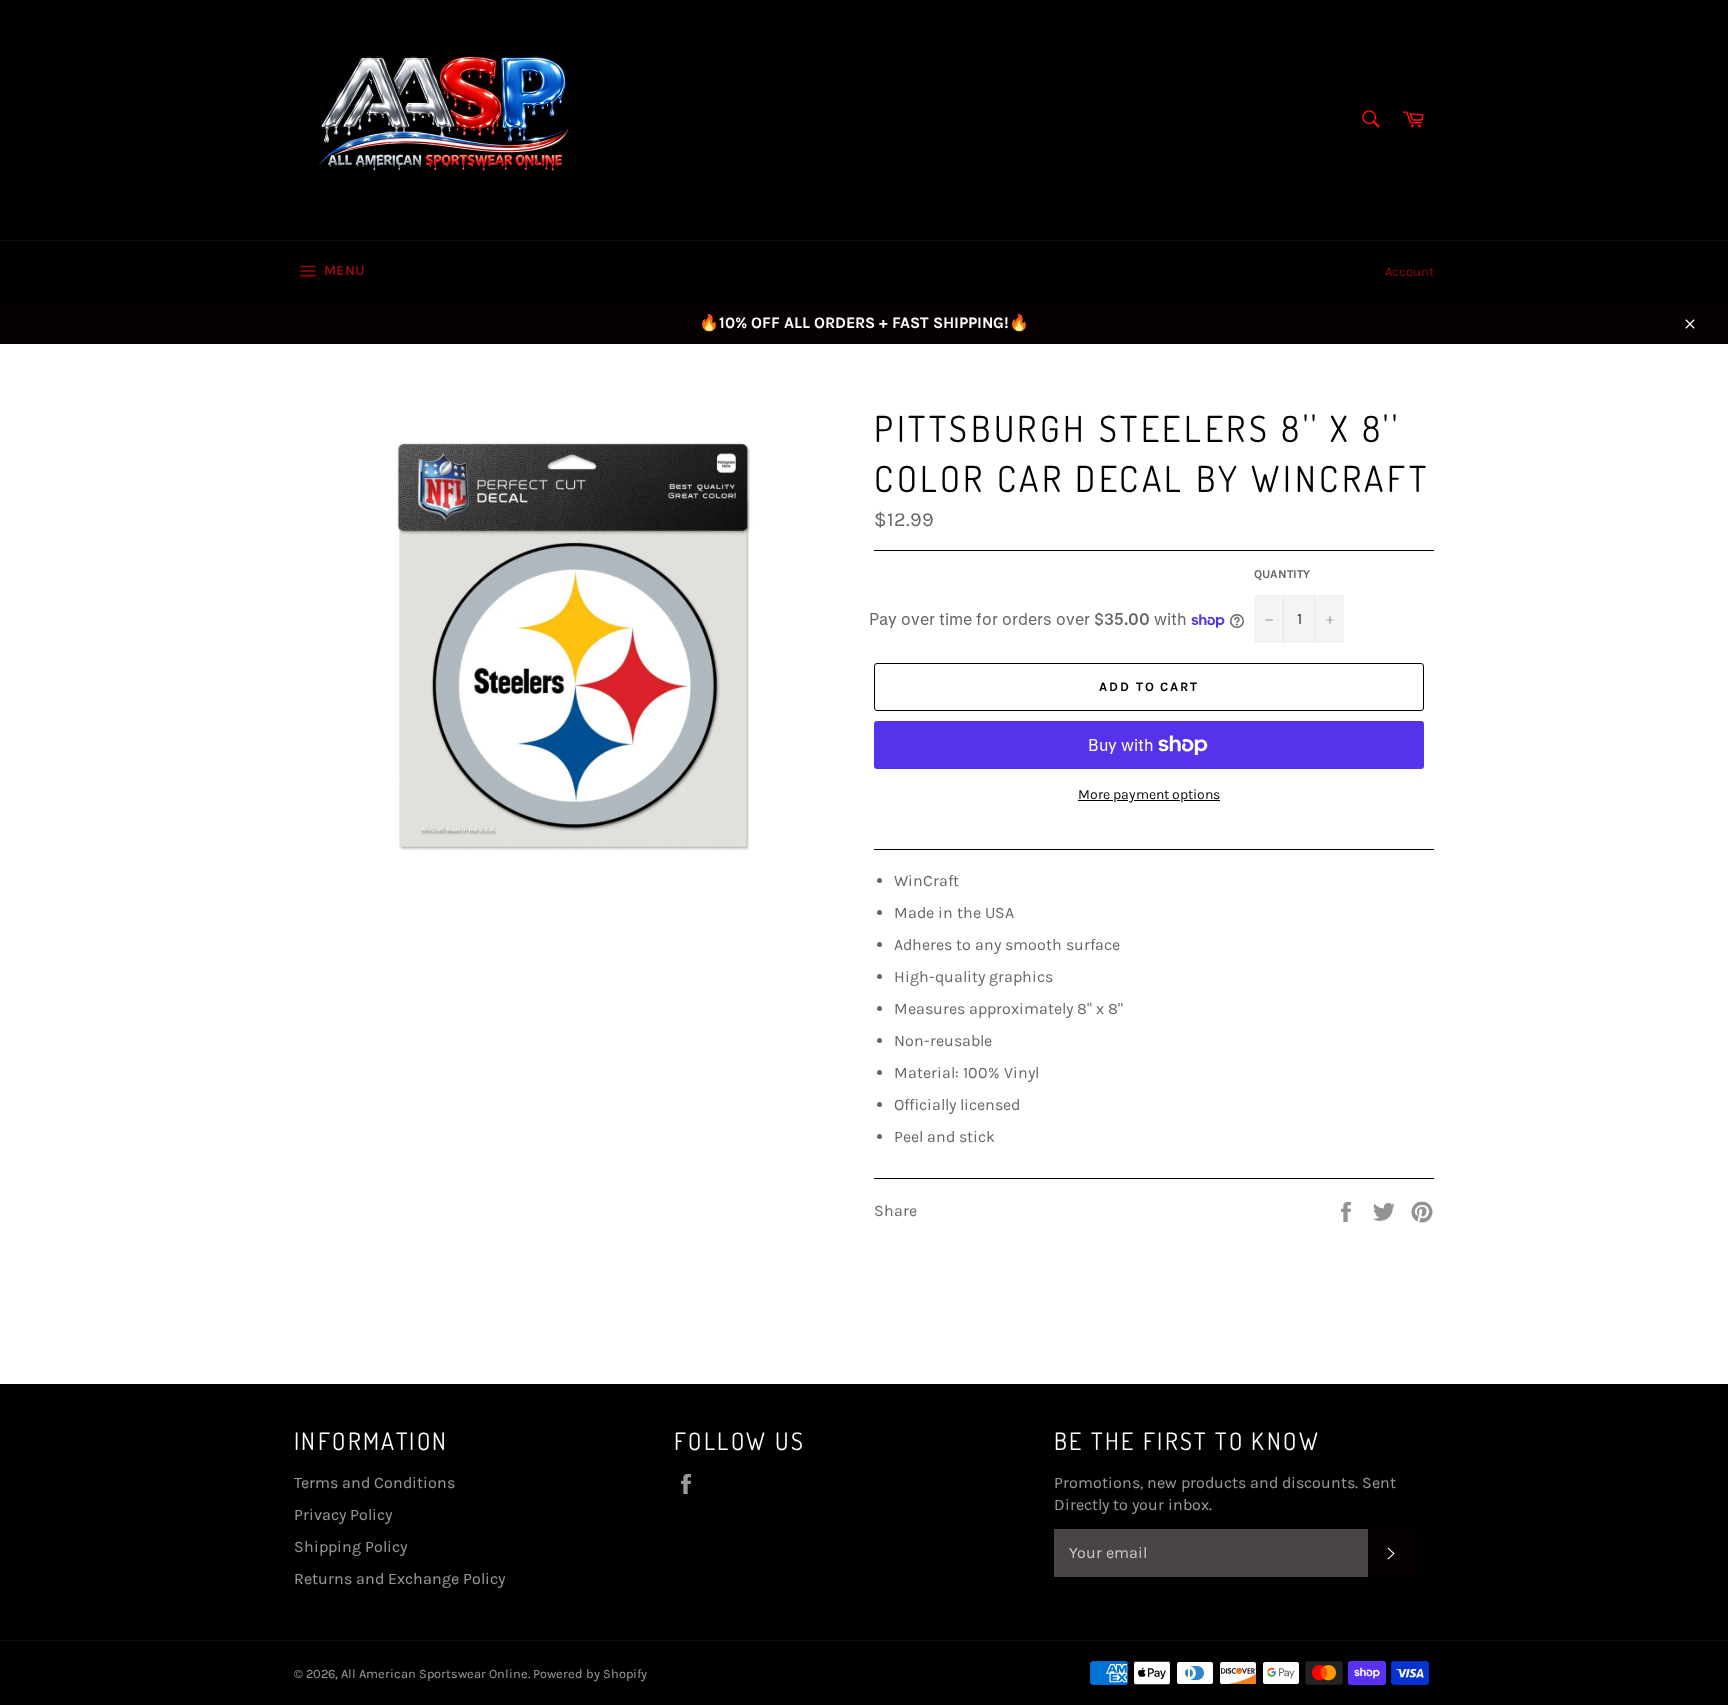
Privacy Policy (343, 1514)
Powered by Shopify (590, 1673)
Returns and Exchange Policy (399, 1578)
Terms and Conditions (374, 1482)
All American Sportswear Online (434, 1673)
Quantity (1282, 574)
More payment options (1149, 794)
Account (1409, 271)
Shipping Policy (350, 1546)
